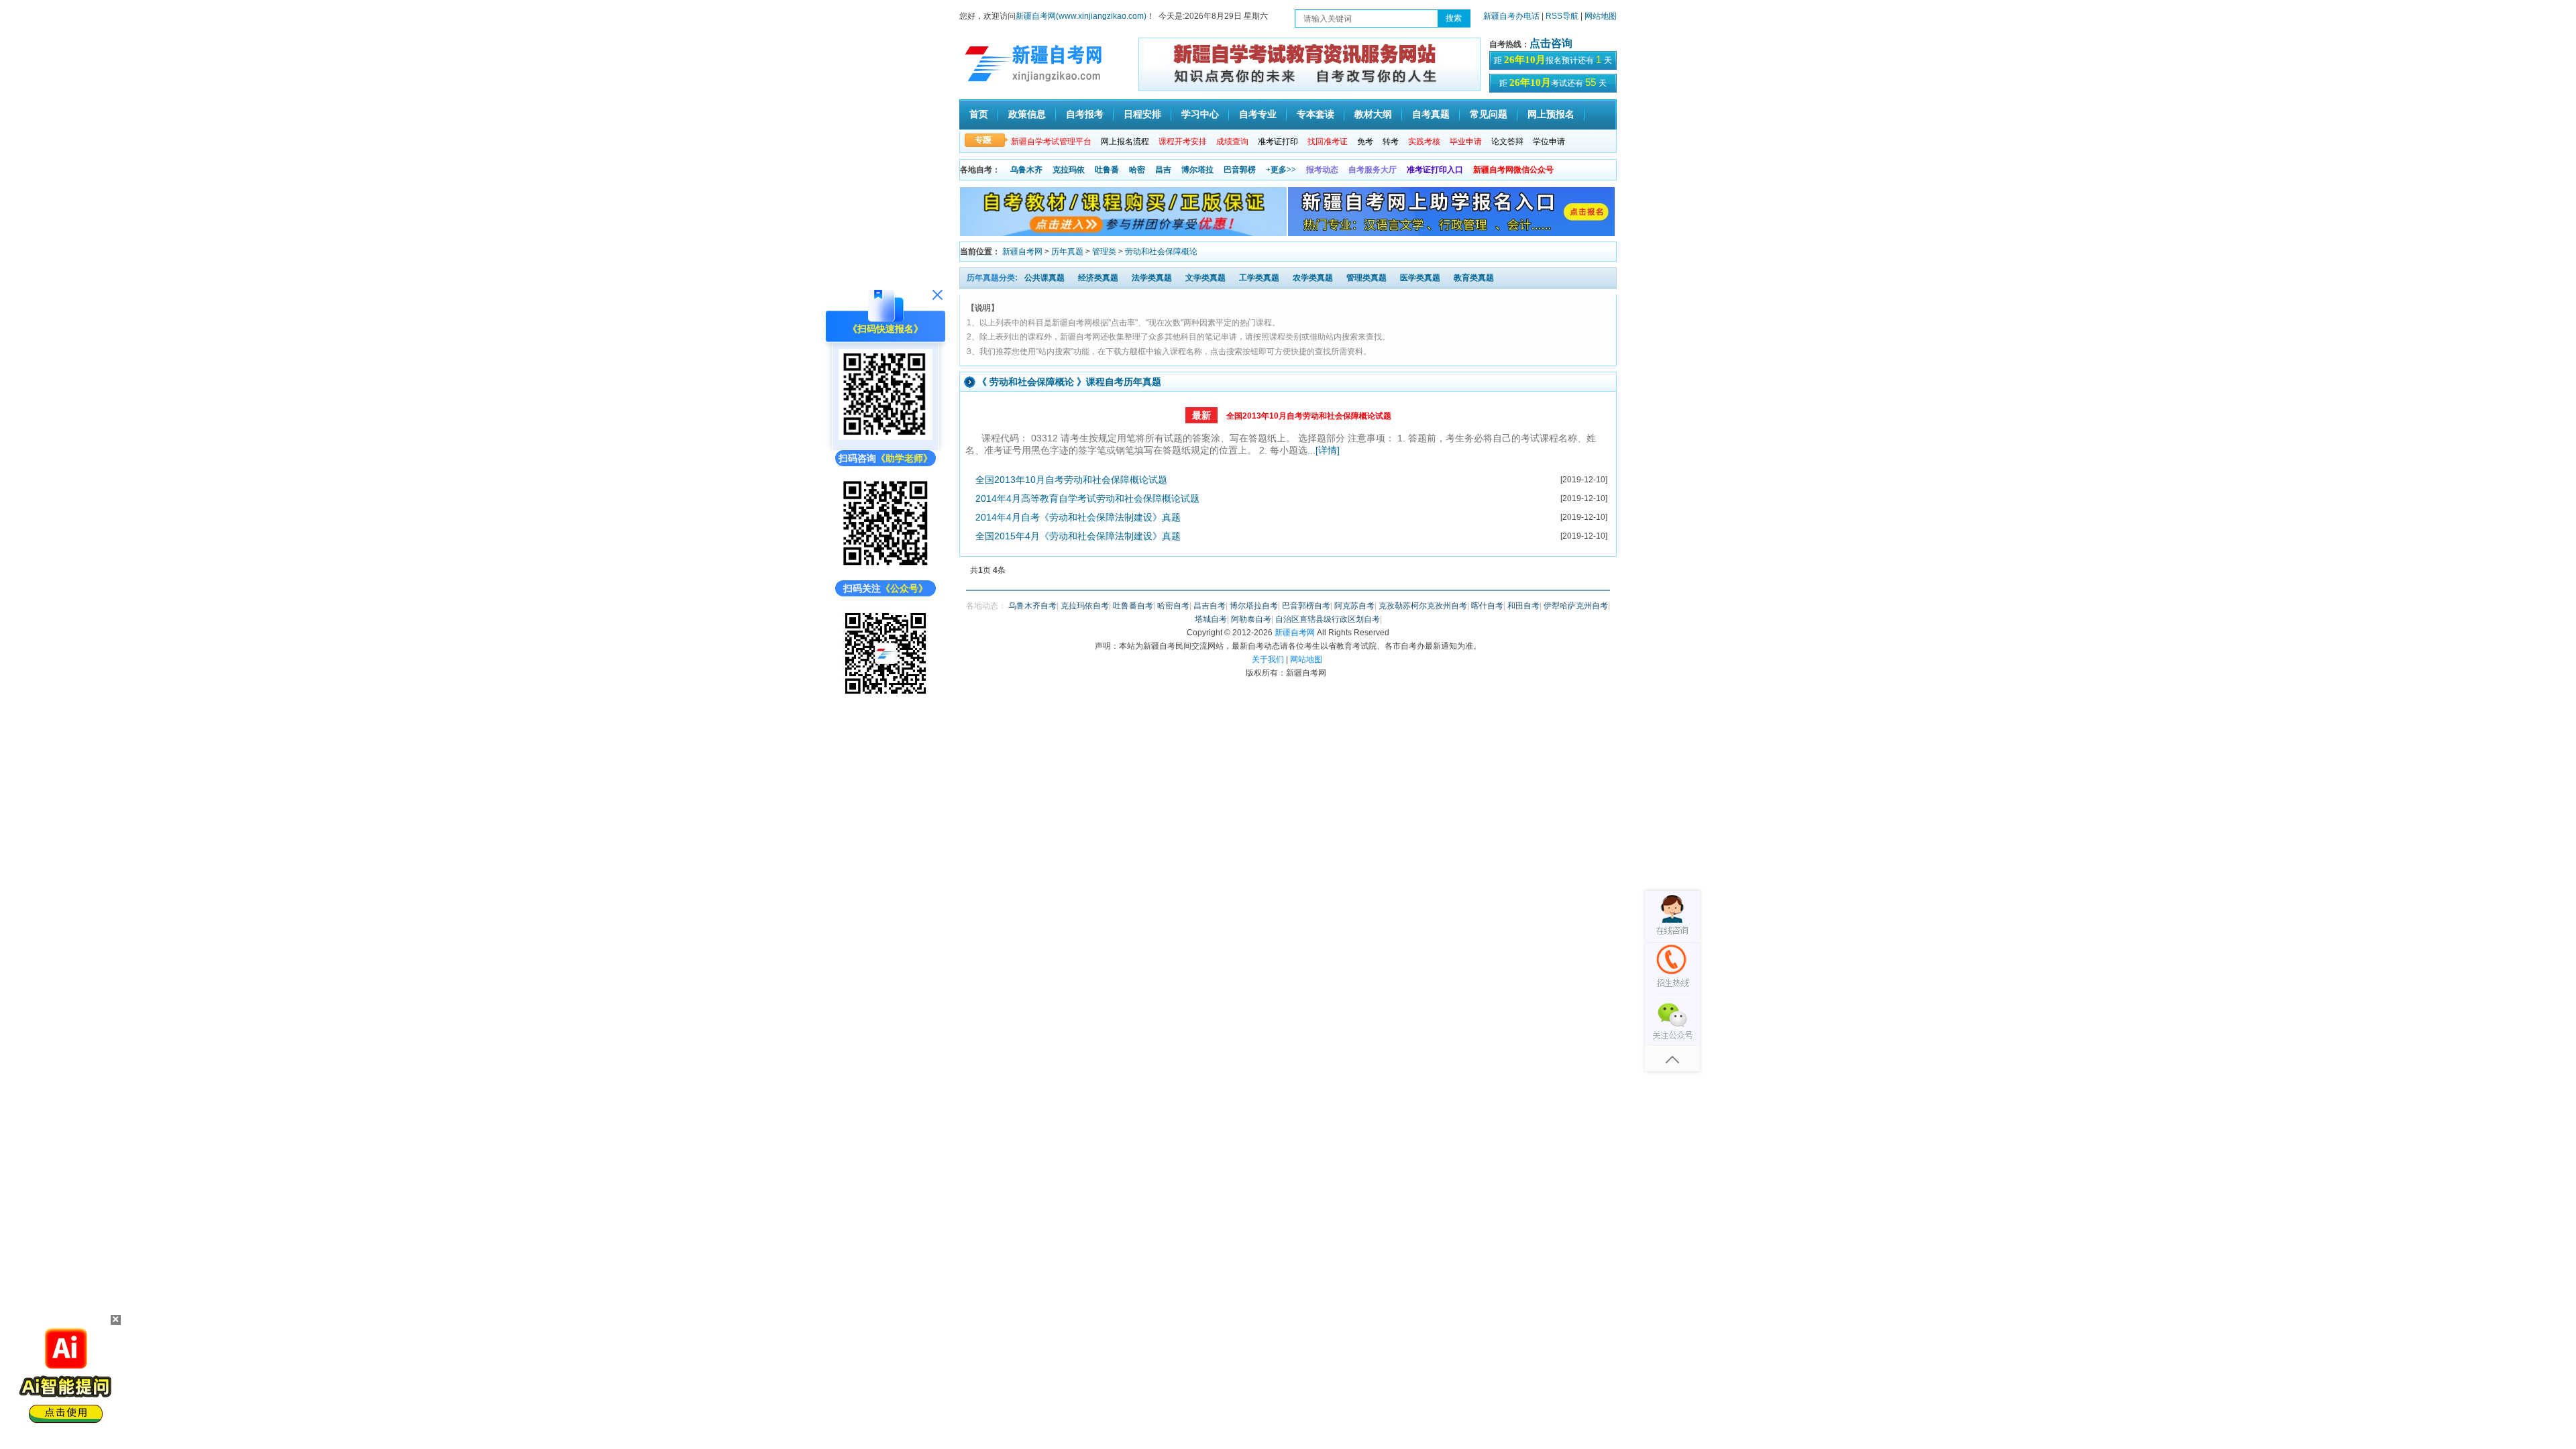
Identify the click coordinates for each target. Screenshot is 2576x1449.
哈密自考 (1173, 606)
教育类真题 (1474, 278)
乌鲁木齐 (1026, 170)
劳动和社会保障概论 (1161, 252)
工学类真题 (1259, 278)
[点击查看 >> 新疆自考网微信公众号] (885, 697)
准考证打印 (1278, 142)
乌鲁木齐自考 (1032, 606)
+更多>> (1281, 170)
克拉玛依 (1069, 170)
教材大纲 (1373, 114)
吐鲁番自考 (1133, 606)
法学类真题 (1152, 278)
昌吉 (1163, 170)
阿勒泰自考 (1251, 619)
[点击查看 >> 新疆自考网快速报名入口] (885, 437)
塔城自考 (1211, 619)
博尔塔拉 (1197, 170)
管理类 (1104, 252)
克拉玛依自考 (1085, 606)
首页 (979, 114)
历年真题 (1067, 252)
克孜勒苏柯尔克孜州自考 (1423, 606)
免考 (1365, 142)
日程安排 (1142, 114)
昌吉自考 (1210, 606)
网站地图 (1601, 16)
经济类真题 (1098, 278)
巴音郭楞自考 (1306, 606)
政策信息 (1027, 114)
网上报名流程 (1125, 142)
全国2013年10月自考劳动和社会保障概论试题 (1309, 416)
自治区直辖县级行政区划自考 (1328, 619)
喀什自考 (1487, 606)
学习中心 (1200, 114)
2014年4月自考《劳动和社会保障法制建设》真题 (1078, 517)
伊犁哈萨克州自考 (1576, 606)
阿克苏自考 (1354, 606)
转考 (1391, 142)
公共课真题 (1044, 278)
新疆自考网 (1022, 252)
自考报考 (1085, 114)
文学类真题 (1205, 278)
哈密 (1137, 170)
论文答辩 (1507, 142)
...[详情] (1324, 450)
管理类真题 (1366, 278)
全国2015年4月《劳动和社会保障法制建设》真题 (1078, 536)
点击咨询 (1551, 43)
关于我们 (1268, 659)
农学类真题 (1313, 278)
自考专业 (1258, 114)
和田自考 (1523, 606)
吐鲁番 (1107, 170)
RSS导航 (1563, 16)
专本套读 (1316, 114)
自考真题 (1431, 114)
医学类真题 (1420, 278)
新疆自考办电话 (1511, 16)
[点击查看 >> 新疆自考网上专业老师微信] (885, 567)
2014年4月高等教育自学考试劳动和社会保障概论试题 (1087, 498)
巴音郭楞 (1240, 170)
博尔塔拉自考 (1254, 606)
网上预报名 (1551, 114)
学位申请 (1549, 142)
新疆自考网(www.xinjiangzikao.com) (1081, 16)
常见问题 (1489, 114)
